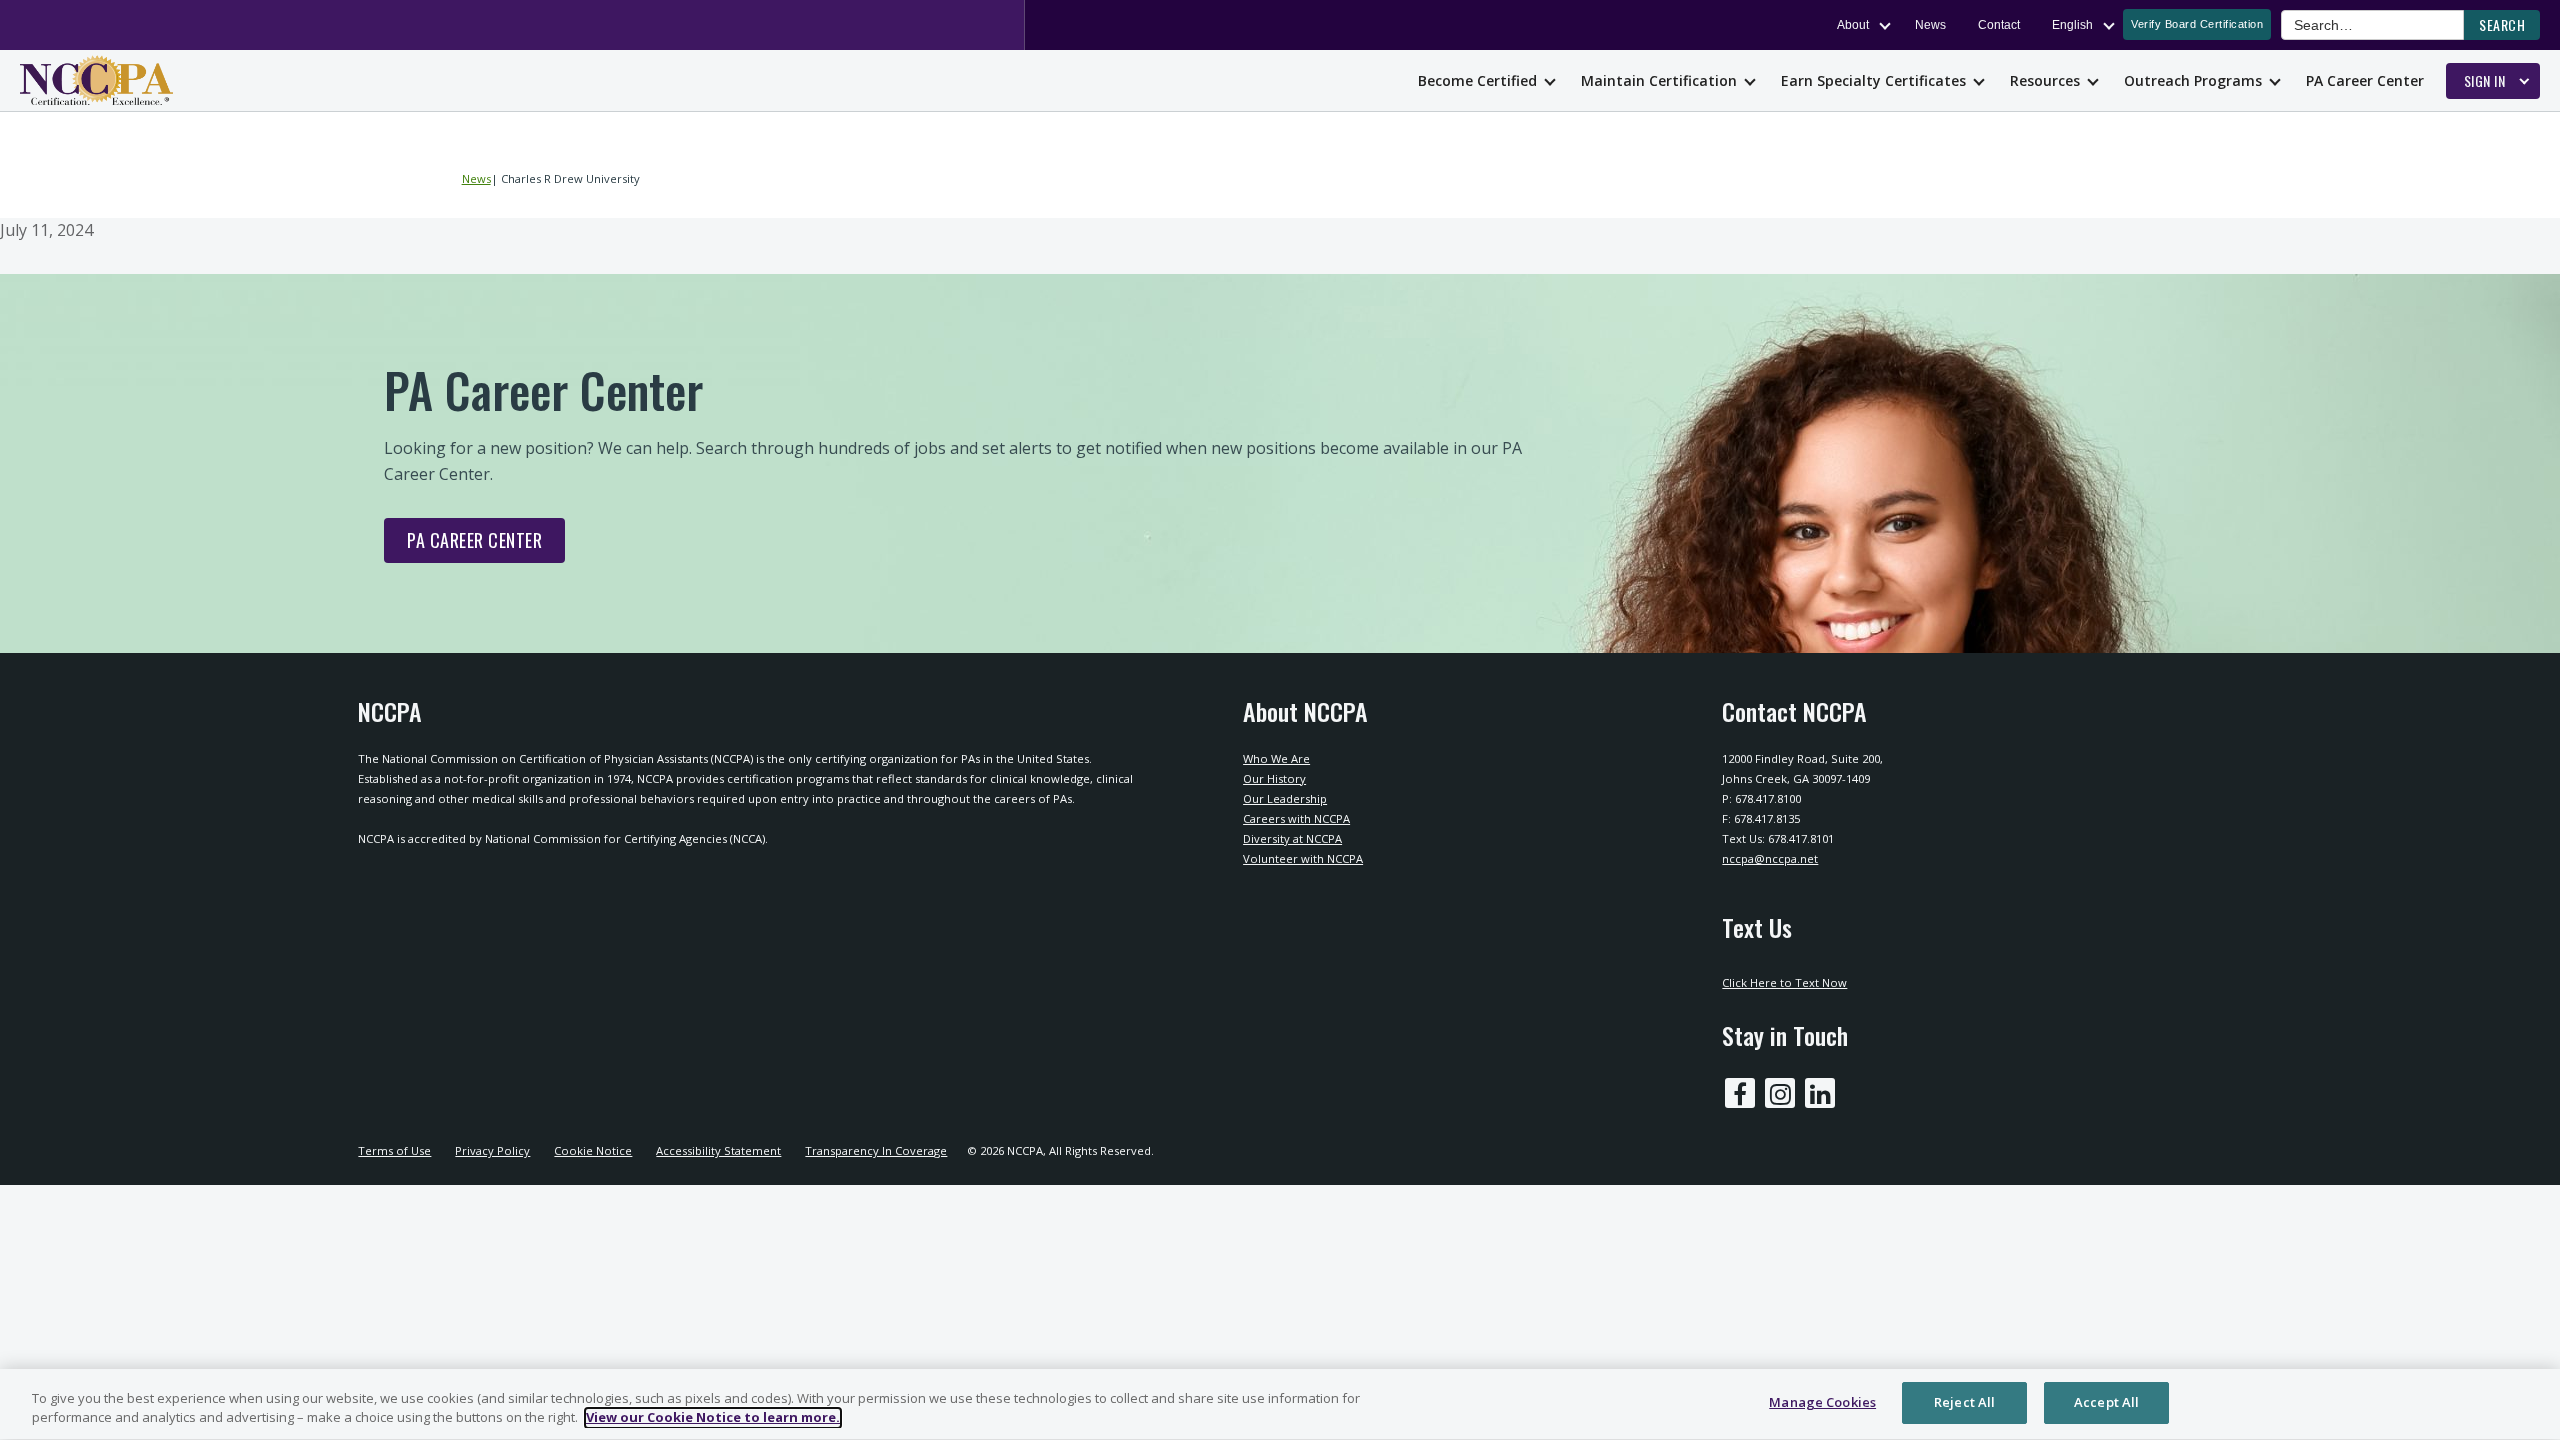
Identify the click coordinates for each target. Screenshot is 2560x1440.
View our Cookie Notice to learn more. (713, 1418)
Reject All (1964, 1402)
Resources (2045, 80)
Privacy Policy (492, 1150)
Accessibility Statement (718, 1150)
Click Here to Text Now (1784, 982)
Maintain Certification (1659, 80)
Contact (1999, 25)
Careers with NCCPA (1296, 818)
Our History (1274, 778)
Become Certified (1477, 80)
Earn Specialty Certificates (1873, 80)
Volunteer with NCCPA (1303, 858)
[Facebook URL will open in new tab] (1740, 1093)
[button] (2502, 25)
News (1930, 25)
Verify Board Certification (2197, 24)
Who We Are (1276, 758)
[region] (1280, 1404)
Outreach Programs (2193, 80)
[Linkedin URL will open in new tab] (1820, 1093)
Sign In (2485, 80)
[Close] (2528, 1402)
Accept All (2106, 1402)
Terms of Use (394, 1150)
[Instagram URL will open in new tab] (1780, 1093)
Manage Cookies (1822, 1402)
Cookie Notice (593, 1150)
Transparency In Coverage (876, 1150)
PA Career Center (2365, 80)
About (1853, 25)
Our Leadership (1285, 798)
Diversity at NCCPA (1292, 838)
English (2072, 25)
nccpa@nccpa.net (1770, 858)
